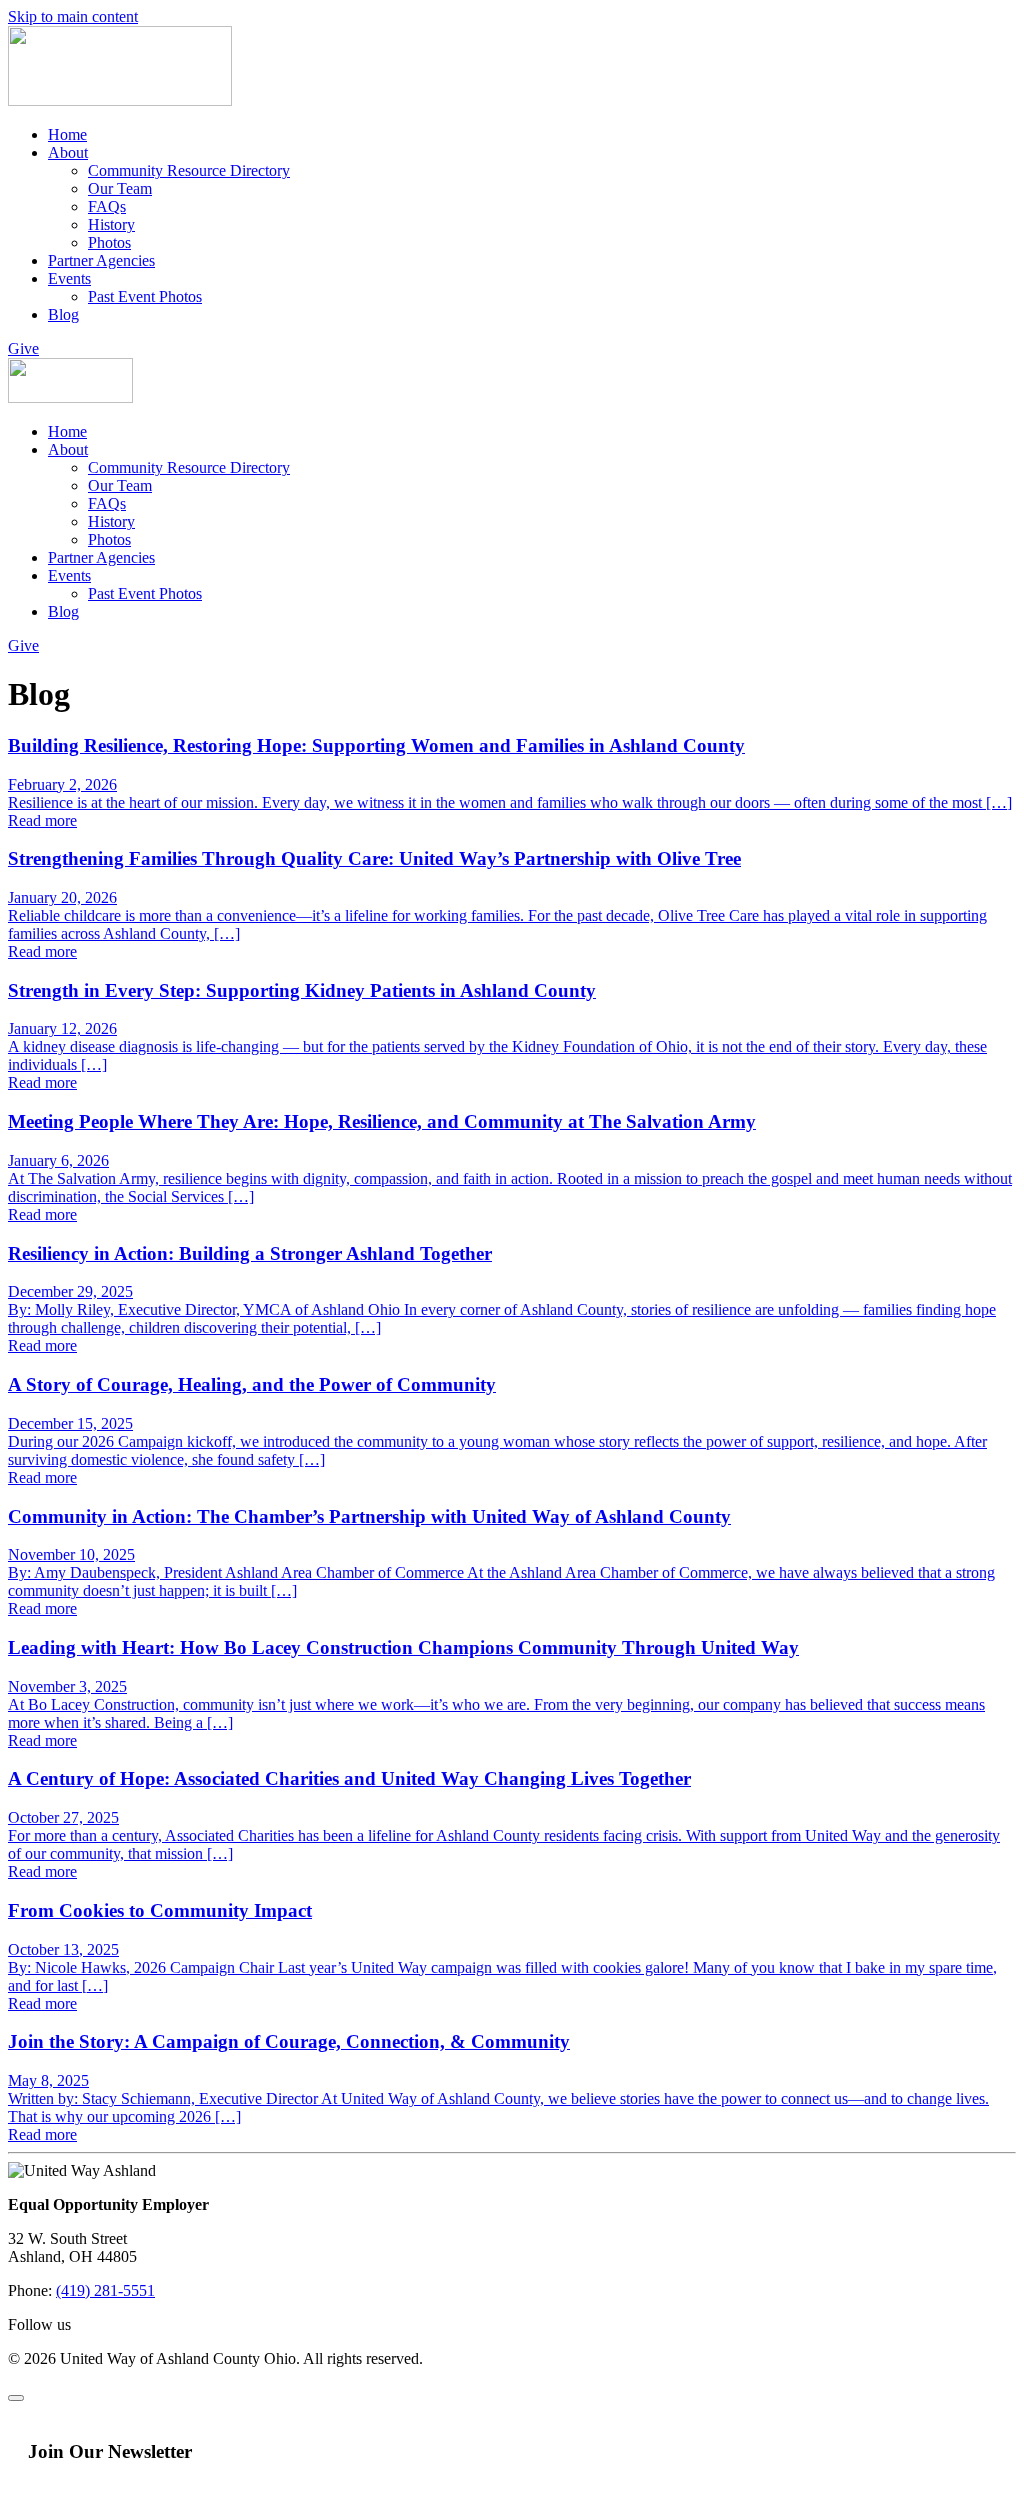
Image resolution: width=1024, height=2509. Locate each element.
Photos (109, 242)
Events (69, 278)
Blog (63, 314)
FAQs (107, 206)
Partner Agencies (101, 260)
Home (67, 134)
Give (23, 348)
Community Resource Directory (189, 170)
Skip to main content (73, 16)
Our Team (120, 188)
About (68, 152)
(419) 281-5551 (105, 2290)
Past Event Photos (145, 296)
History (111, 224)
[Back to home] (120, 100)
